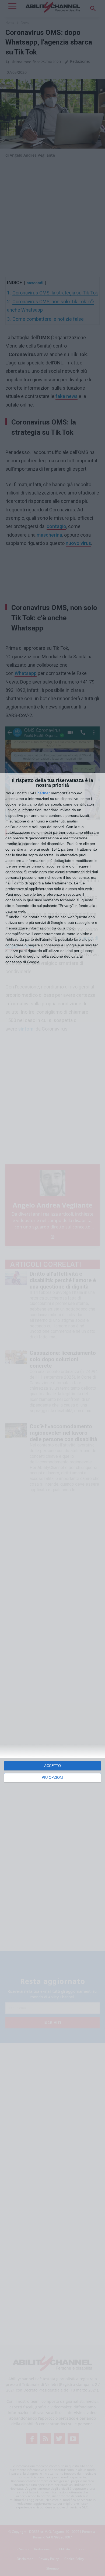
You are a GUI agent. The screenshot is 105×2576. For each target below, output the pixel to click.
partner (44, 793)
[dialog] (52, 1674)
